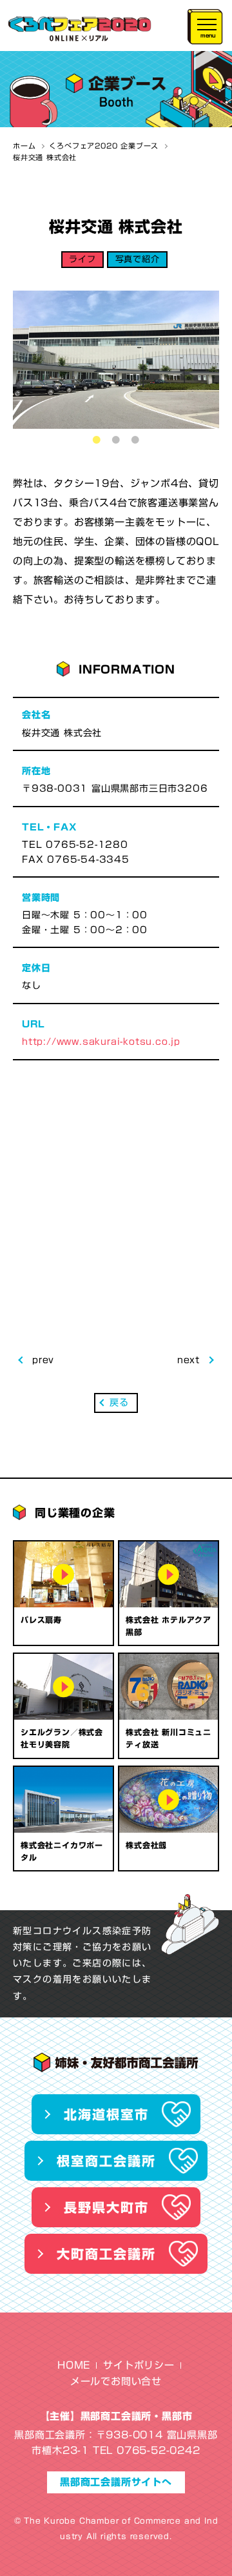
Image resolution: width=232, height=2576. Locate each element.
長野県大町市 (106, 2207)
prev (43, 1360)
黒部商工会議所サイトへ (116, 2482)
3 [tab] (135, 440)
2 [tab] (116, 440)
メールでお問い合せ (116, 2381)
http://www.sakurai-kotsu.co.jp (101, 1042)
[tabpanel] (116, 359)
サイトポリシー (139, 2365)
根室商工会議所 (106, 2161)
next (188, 1360)
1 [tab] (97, 440)
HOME (74, 2365)
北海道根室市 (106, 2114)
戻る (119, 1403)
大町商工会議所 (106, 2254)
